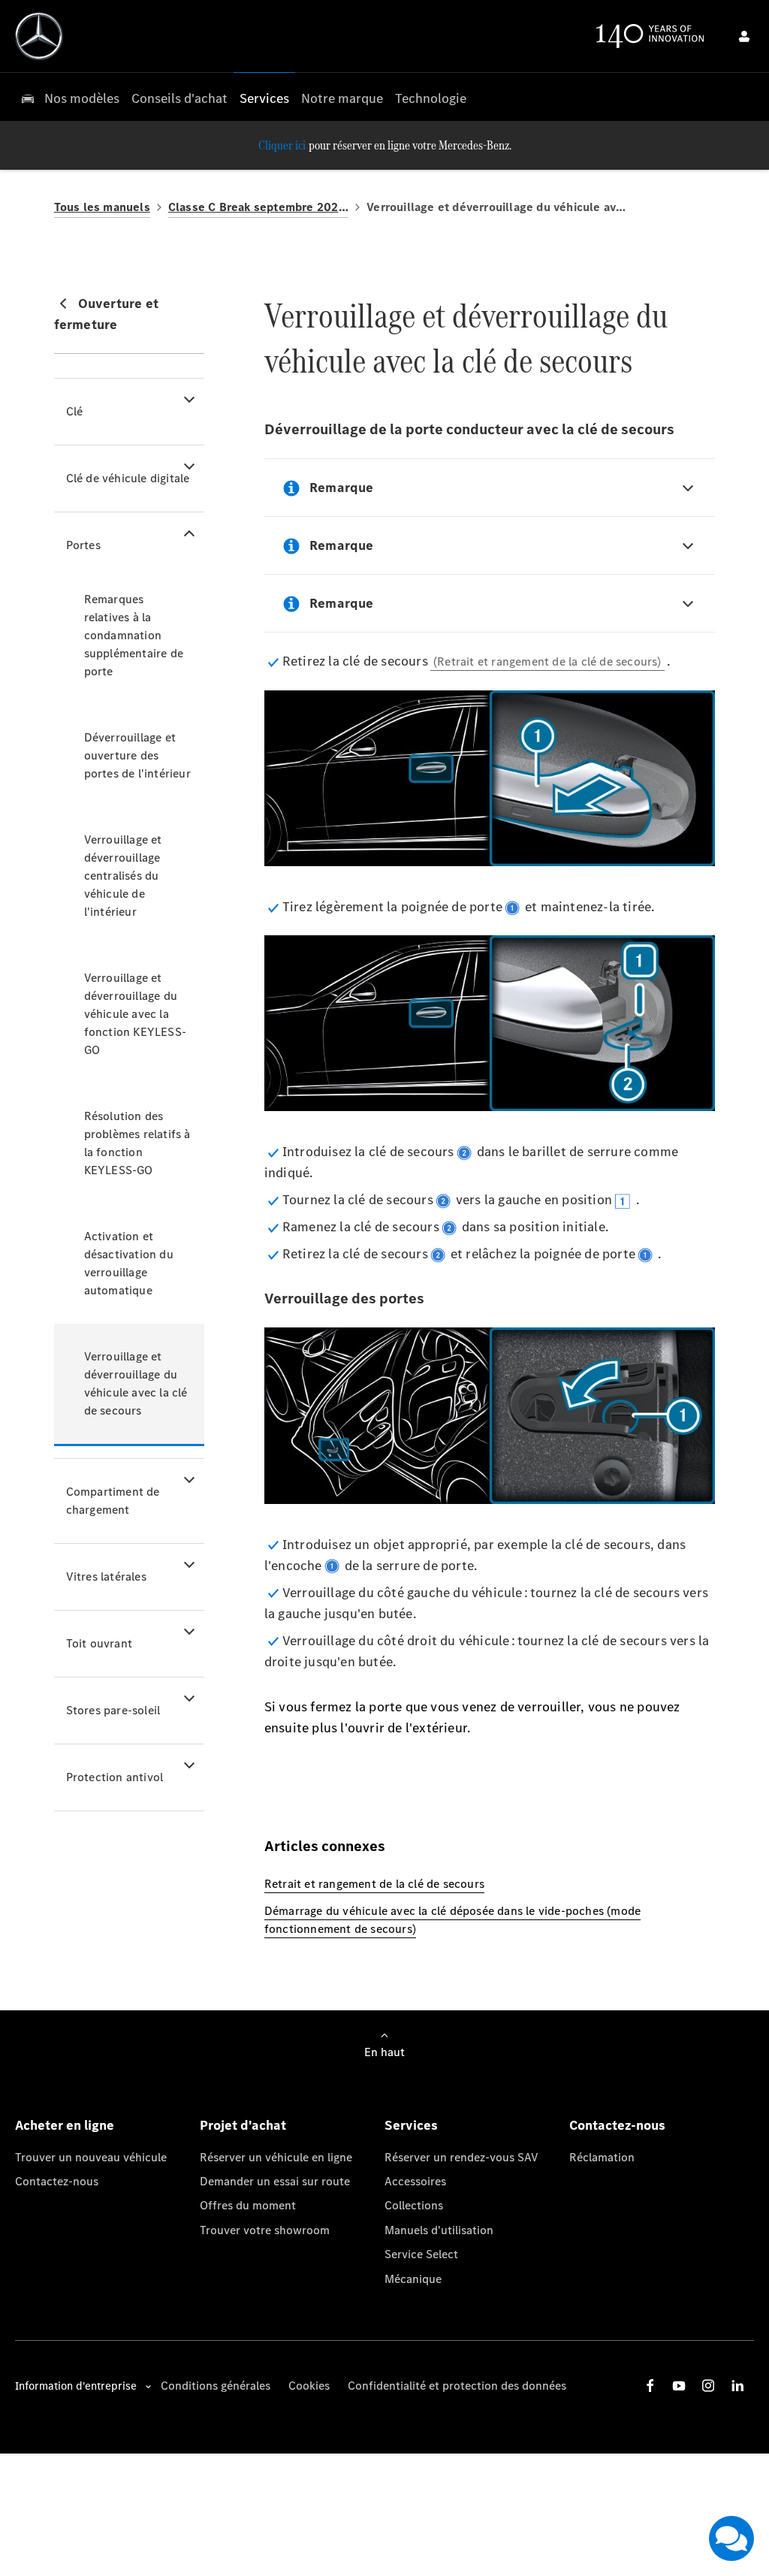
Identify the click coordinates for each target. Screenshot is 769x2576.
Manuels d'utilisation (439, 2230)
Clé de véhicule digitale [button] (128, 478)
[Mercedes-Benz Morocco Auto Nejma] (39, 36)
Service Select (421, 2254)
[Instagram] (708, 2386)
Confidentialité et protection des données (457, 2386)
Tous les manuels (102, 207)
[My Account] (744, 36)
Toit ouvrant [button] (99, 1643)
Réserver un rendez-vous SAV (461, 2157)
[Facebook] (650, 2386)
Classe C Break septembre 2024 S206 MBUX (258, 207)
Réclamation (602, 2157)
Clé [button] (75, 411)
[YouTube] (679, 2386)
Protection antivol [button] (115, 1777)
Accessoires (415, 2181)
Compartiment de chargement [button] (113, 1501)
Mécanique (413, 2279)
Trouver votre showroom (265, 2230)
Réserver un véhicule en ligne (276, 2157)
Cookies (309, 2386)
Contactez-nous (57, 2181)
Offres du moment (248, 2205)
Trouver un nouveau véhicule (91, 2157)
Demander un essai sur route (275, 2181)
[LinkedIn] (737, 2386)
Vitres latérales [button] (106, 1576)
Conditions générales (216, 2386)
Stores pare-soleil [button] (113, 1710)
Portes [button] (83, 545)
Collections (414, 2205)
